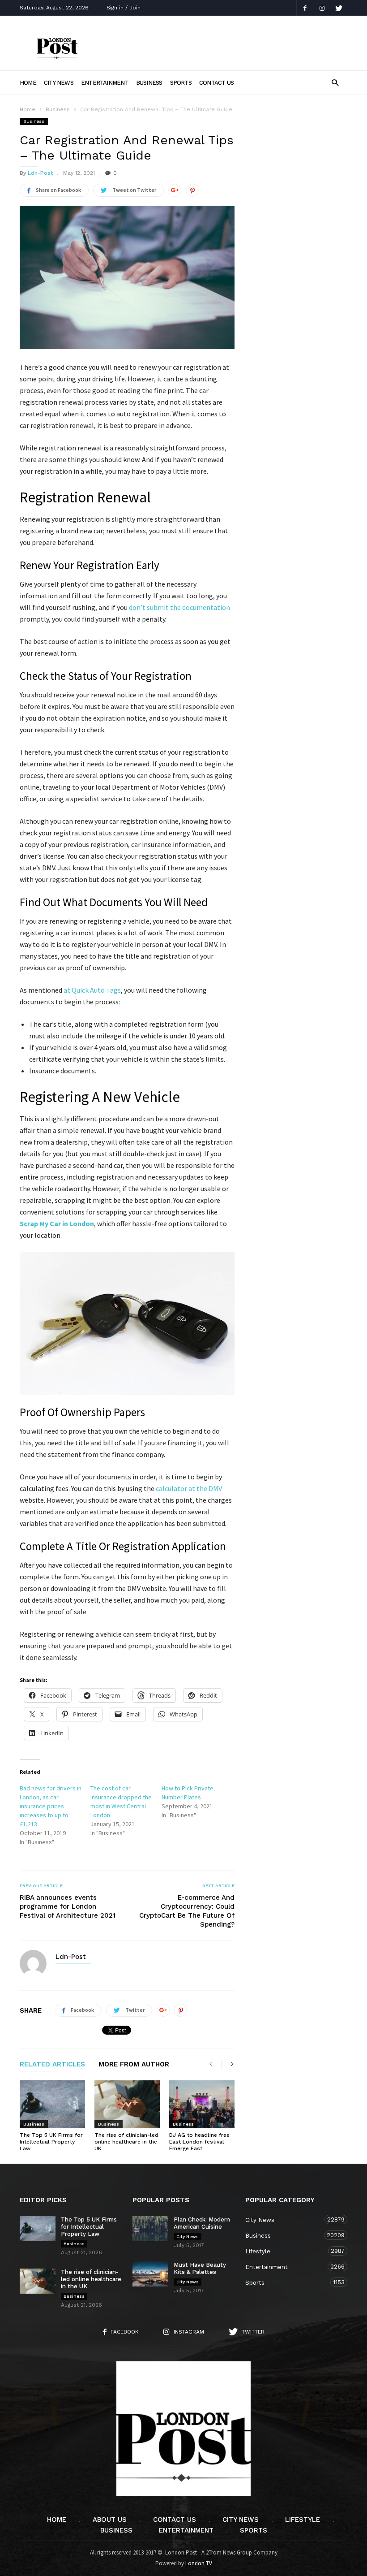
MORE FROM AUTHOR (134, 2065)
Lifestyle (287, 2251)
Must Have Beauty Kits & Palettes (200, 2268)
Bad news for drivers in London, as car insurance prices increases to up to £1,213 (51, 1806)
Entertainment (105, 83)
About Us (110, 2520)
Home (28, 83)
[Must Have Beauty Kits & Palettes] (150, 2274)
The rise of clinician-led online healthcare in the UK (126, 2142)
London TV (199, 2563)
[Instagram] (322, 8)
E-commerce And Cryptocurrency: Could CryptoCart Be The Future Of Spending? (187, 1911)
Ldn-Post (40, 173)
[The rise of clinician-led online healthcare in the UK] (127, 2104)
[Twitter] (339, 8)
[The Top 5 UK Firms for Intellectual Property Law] (52, 2104)
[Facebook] (305, 8)
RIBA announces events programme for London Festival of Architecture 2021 (68, 1906)
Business (149, 83)
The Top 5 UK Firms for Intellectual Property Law (51, 2142)
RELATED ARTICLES (52, 2065)
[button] (335, 82)
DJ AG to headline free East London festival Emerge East (199, 2142)
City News (59, 83)
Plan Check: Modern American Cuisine (202, 2223)
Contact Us (216, 83)
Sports (181, 83)
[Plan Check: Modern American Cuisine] (150, 2229)
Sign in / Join (124, 8)
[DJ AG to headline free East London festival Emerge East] (202, 2104)
